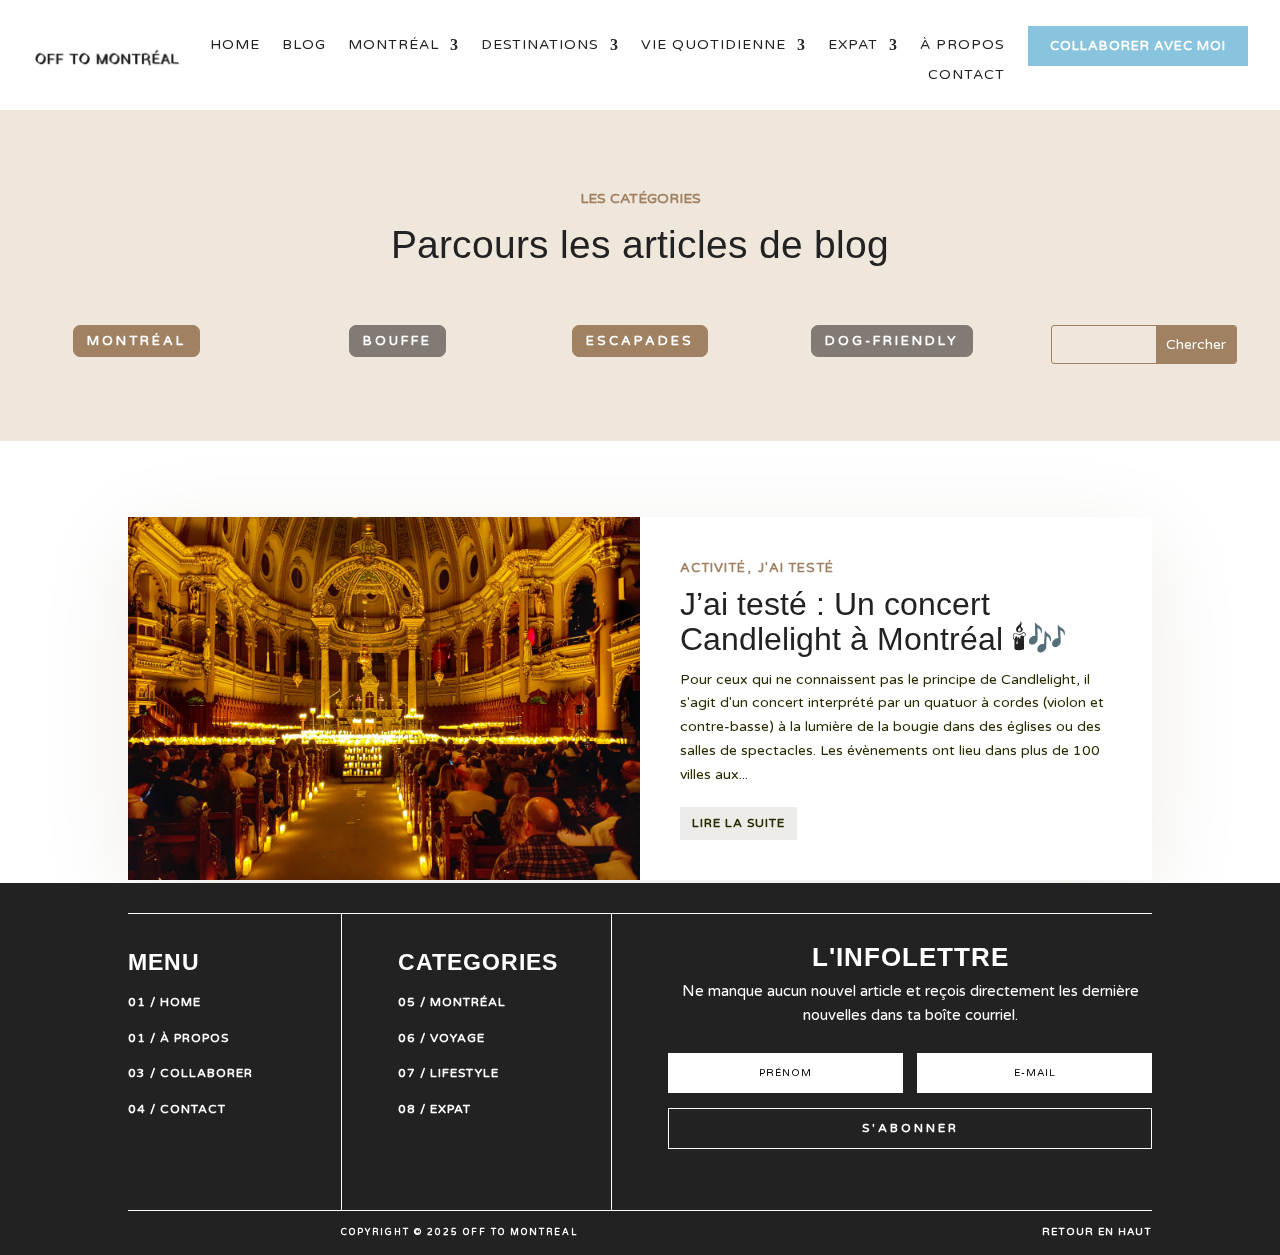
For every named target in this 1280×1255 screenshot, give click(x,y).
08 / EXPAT (434, 1109)
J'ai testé (796, 568)
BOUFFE (397, 341)
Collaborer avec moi (1138, 46)
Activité (713, 568)
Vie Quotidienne (713, 45)
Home (235, 45)
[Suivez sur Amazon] (1000, 1178)
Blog (304, 45)
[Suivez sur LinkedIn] (964, 1178)
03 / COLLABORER (190, 1073)
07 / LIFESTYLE (448, 1073)
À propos (962, 45)
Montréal (393, 45)
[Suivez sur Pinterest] (856, 1178)
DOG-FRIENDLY (892, 341)
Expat (853, 45)
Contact (966, 75)
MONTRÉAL (136, 341)
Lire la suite (738, 823)
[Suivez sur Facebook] (928, 1178)
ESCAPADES (640, 341)
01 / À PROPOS (178, 1038)
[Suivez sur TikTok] (892, 1178)
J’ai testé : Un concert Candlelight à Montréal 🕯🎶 (873, 622)
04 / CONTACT (177, 1109)
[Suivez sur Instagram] (820, 1178)
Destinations (540, 45)
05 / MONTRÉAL (452, 1002)
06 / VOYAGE (441, 1038)
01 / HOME (164, 1002)
